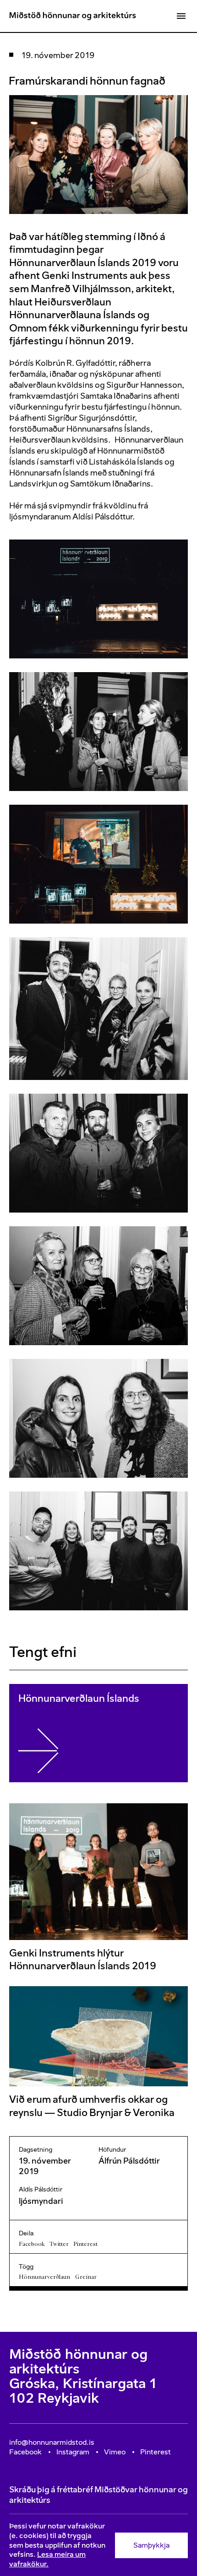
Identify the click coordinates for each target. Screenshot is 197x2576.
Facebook (32, 2244)
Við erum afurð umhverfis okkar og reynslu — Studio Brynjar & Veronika (92, 2106)
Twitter (59, 2244)
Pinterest (85, 2244)
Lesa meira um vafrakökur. (47, 2559)
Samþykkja (151, 2545)
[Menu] (181, 16)
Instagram (73, 2452)
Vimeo (115, 2452)
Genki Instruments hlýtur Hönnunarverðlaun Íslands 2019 (83, 1959)
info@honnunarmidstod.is (52, 2442)
